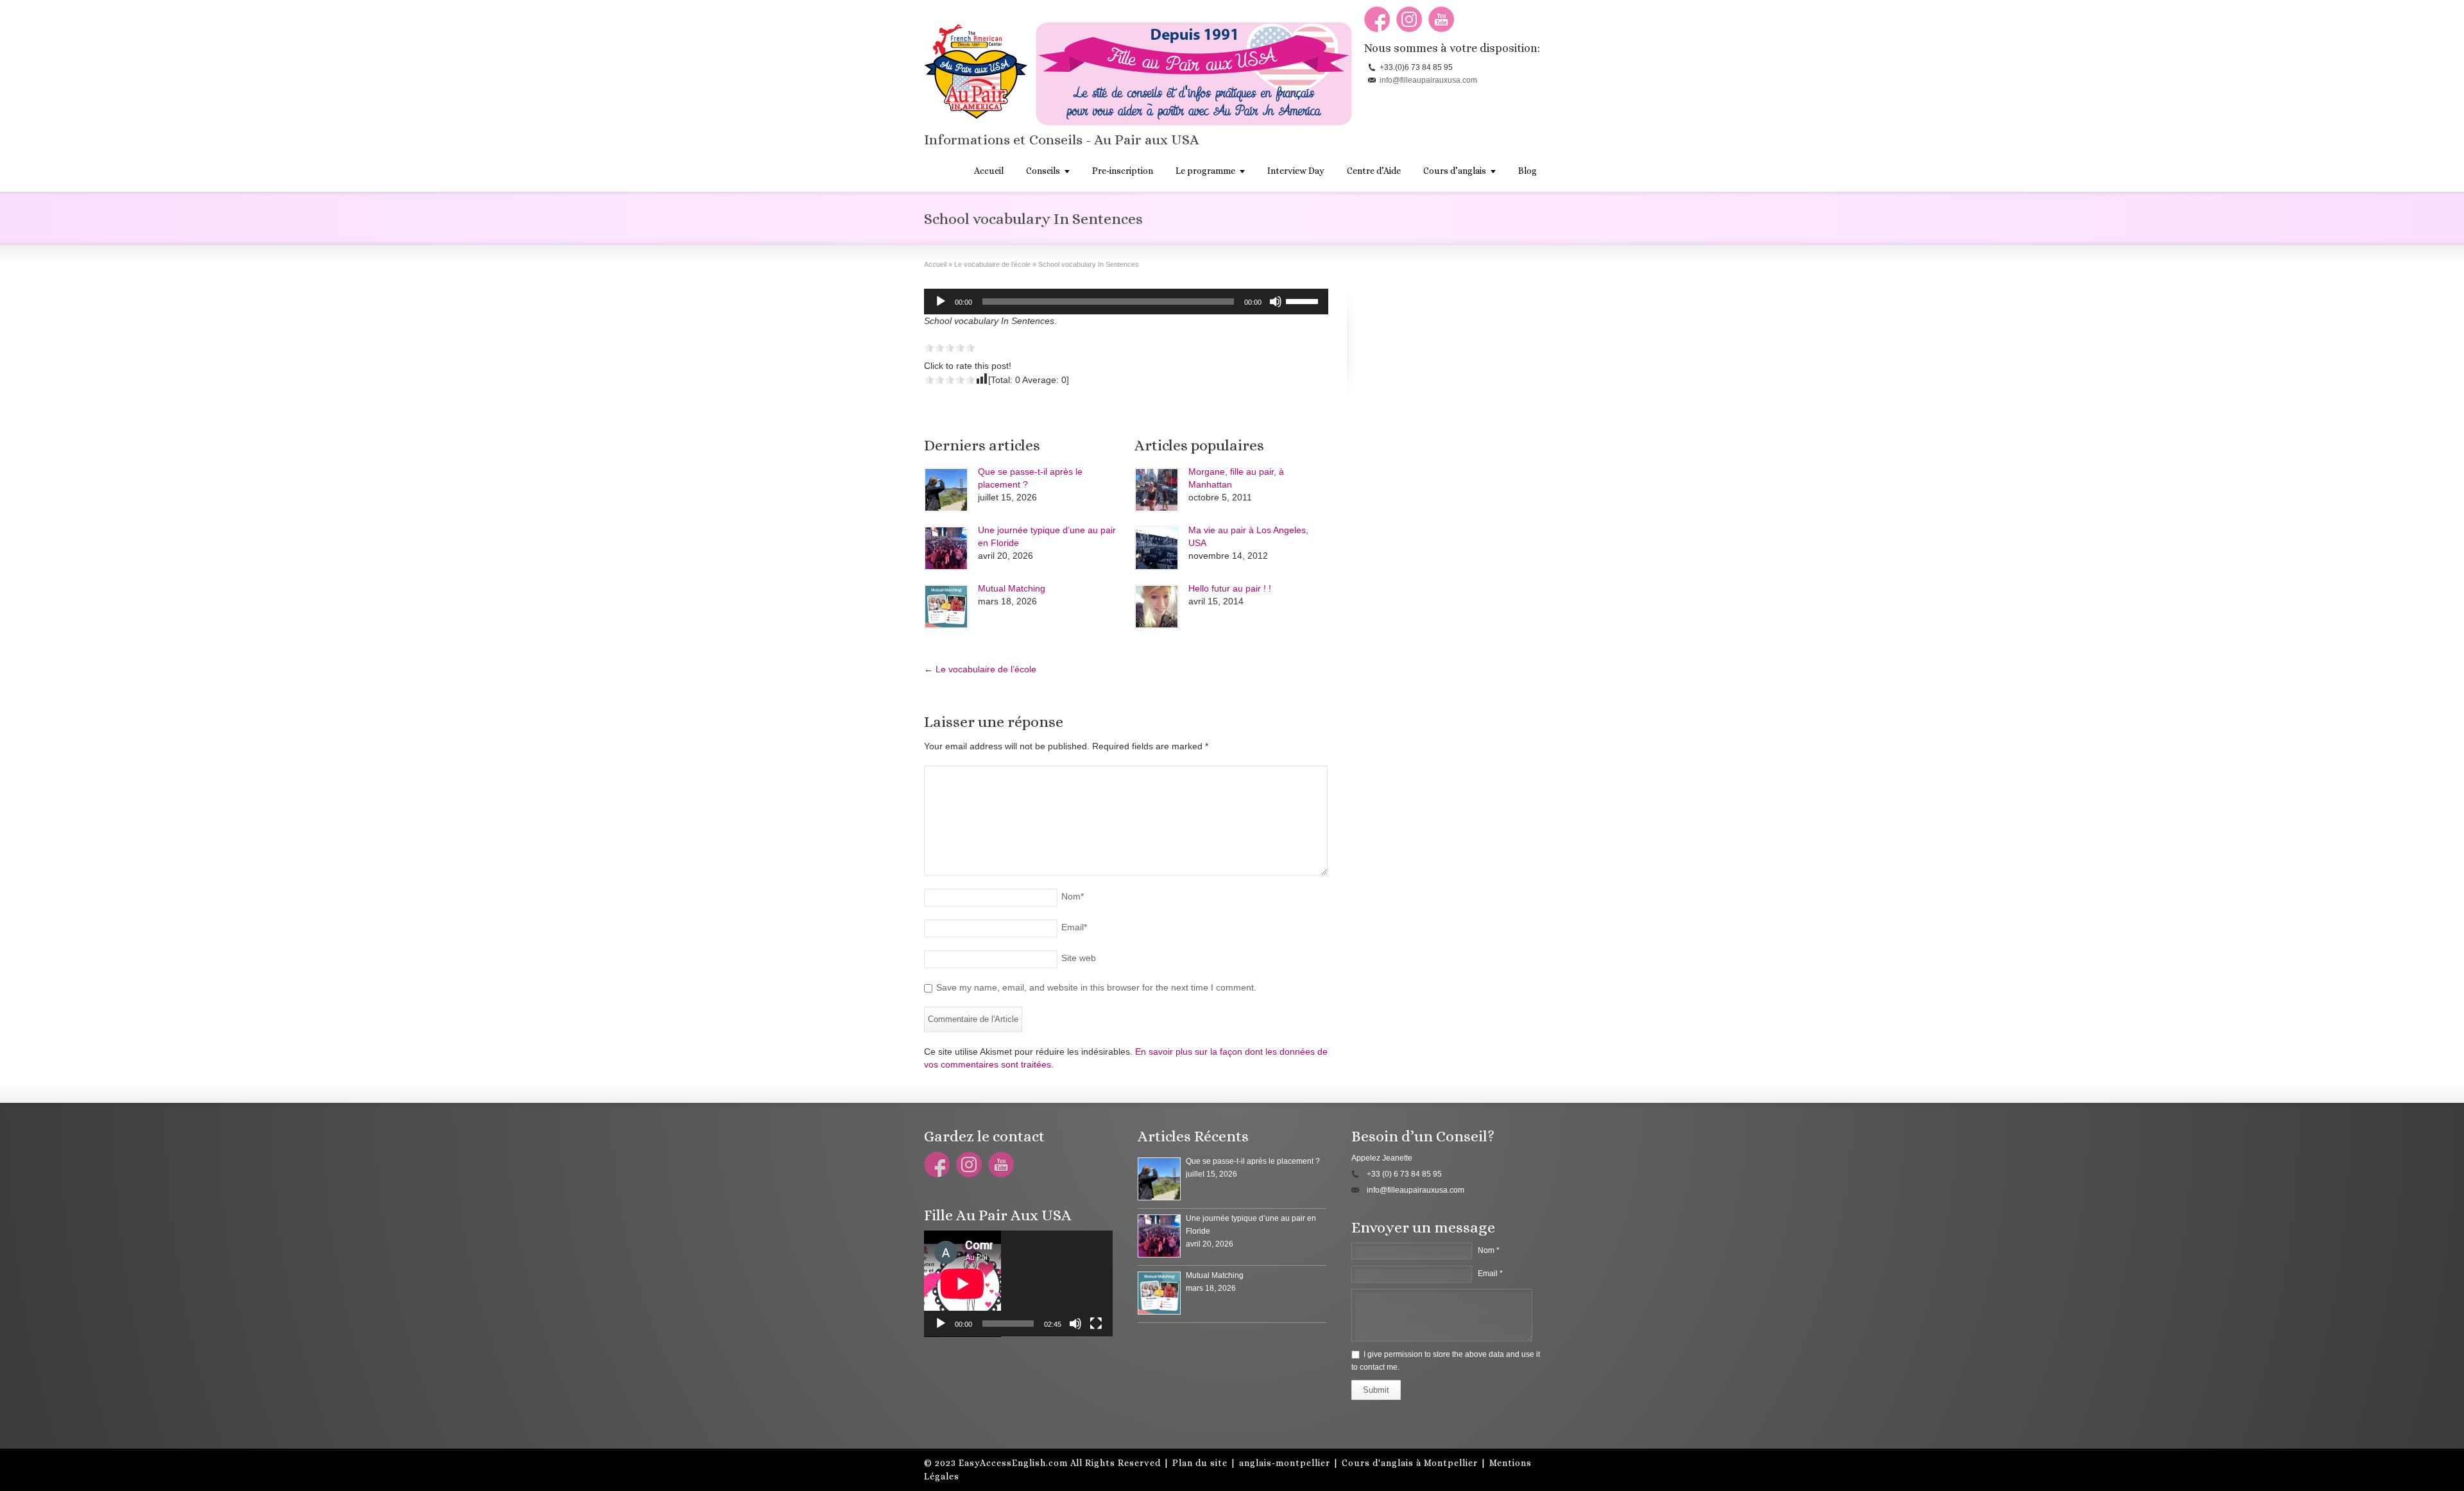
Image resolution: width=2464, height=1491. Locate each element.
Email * (1490, 1274)
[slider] (1304, 300)
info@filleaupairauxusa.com (1428, 80)
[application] (1126, 302)
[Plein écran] (1096, 1324)
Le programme (1205, 171)
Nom (1073, 896)
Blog (1527, 171)
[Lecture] (941, 302)
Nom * (1489, 1250)
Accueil (989, 171)
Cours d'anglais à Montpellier (1410, 1463)
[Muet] (1276, 302)
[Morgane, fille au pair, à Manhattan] (1157, 490)
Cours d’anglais (1455, 171)
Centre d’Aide (1374, 171)
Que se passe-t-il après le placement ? (1253, 1161)
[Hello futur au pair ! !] (1157, 607)
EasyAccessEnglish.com (1013, 1463)
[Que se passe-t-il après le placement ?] (946, 490)
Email (1074, 927)
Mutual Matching (1012, 588)
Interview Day (1296, 171)
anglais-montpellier (1285, 1463)
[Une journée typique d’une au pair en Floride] (946, 548)
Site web (1079, 958)
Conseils (1043, 171)
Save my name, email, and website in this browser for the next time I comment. (1096, 987)
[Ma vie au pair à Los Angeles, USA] (1157, 548)
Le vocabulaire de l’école (980, 669)
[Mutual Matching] (946, 607)
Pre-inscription (1123, 171)
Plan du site (1200, 1463)
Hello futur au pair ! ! (1230, 588)
